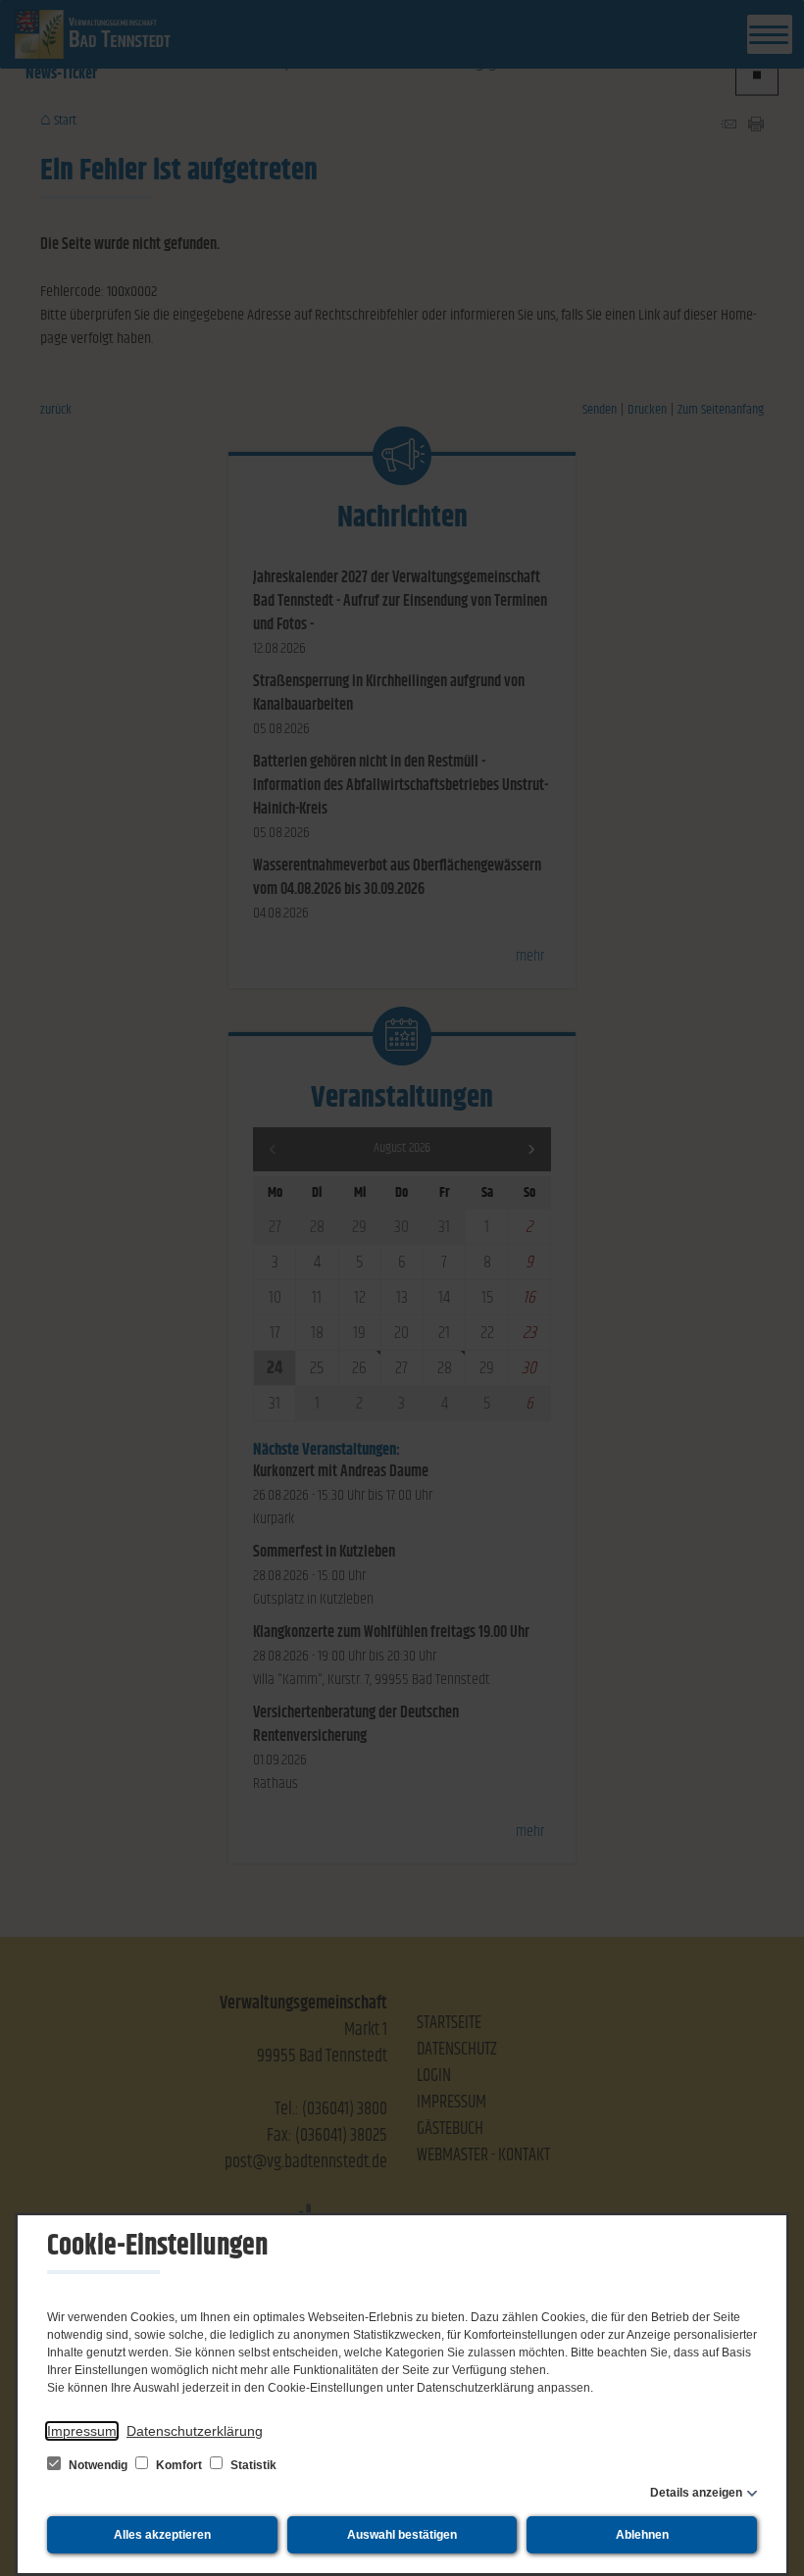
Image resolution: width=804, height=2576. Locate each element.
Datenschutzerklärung (195, 2431)
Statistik (252, 2465)
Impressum (82, 2431)
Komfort (179, 2465)
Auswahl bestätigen (402, 2535)
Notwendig (98, 2465)
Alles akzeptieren (162, 2535)
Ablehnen (642, 2535)
